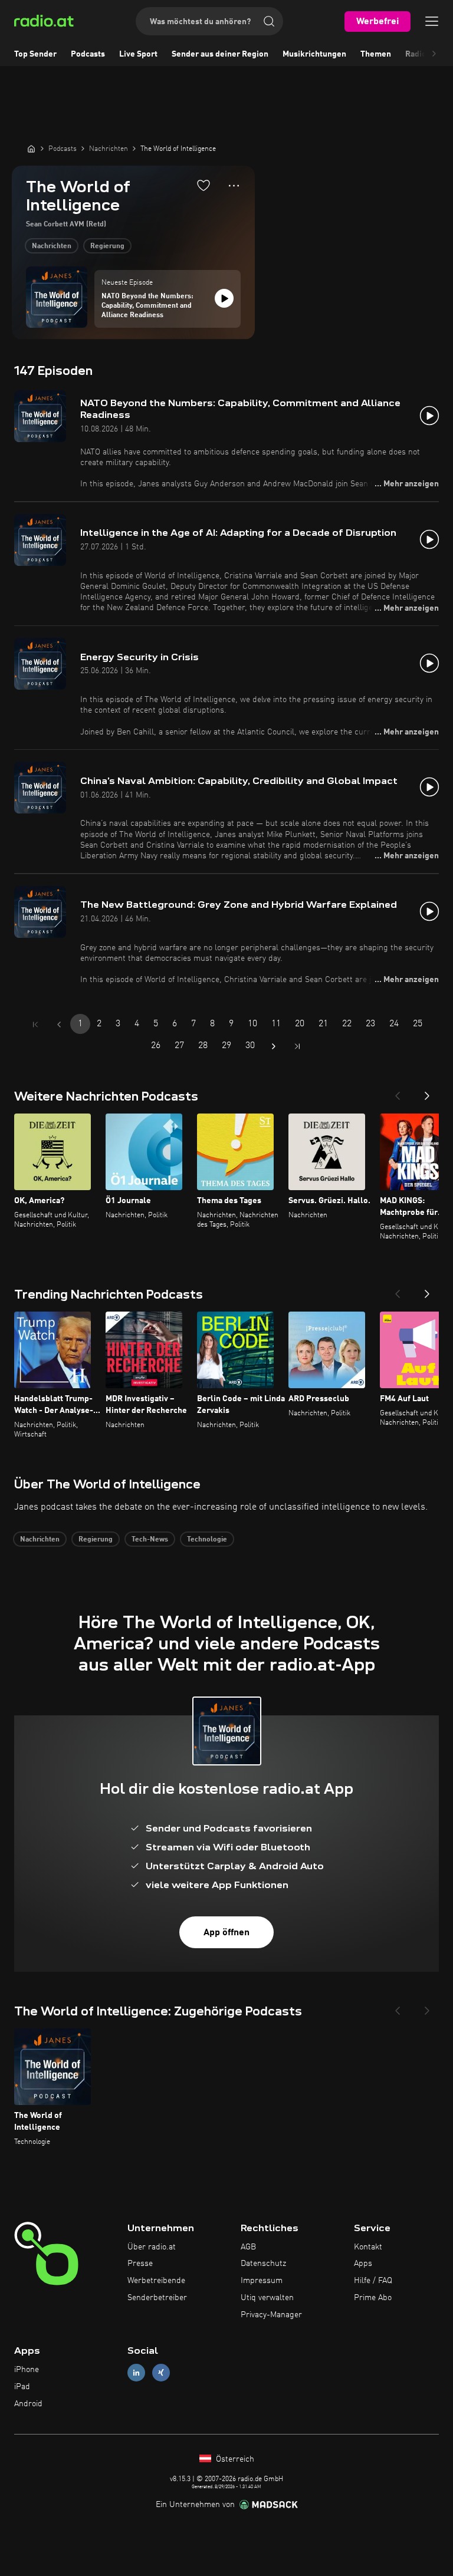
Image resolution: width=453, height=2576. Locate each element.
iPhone (27, 2370)
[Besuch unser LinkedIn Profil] (136, 2373)
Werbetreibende (156, 2281)
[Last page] (297, 1046)
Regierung (107, 246)
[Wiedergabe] (224, 298)
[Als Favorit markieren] (203, 185)
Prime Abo (373, 2298)
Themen (376, 54)
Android (28, 2404)
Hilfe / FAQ (373, 2281)
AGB (248, 2247)
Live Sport (138, 54)
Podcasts (88, 54)
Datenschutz (263, 2264)
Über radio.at (152, 2247)
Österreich (234, 2459)
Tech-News (150, 1540)
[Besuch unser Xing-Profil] (161, 2373)
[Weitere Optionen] (234, 186)
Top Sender (35, 54)
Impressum (262, 2281)
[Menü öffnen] (432, 21)
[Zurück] (398, 1092)
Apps (363, 2264)
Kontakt (368, 2247)
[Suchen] (269, 21)
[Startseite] (31, 149)
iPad (22, 2387)
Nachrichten (52, 246)
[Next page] (274, 1046)
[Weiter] (427, 1092)
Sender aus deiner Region (220, 54)
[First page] (35, 1025)
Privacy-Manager (271, 2315)
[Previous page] (59, 1025)
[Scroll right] (434, 54)
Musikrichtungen (314, 54)
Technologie (207, 1540)
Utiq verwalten (267, 2298)
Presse (140, 2264)
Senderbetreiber (157, 2298)
